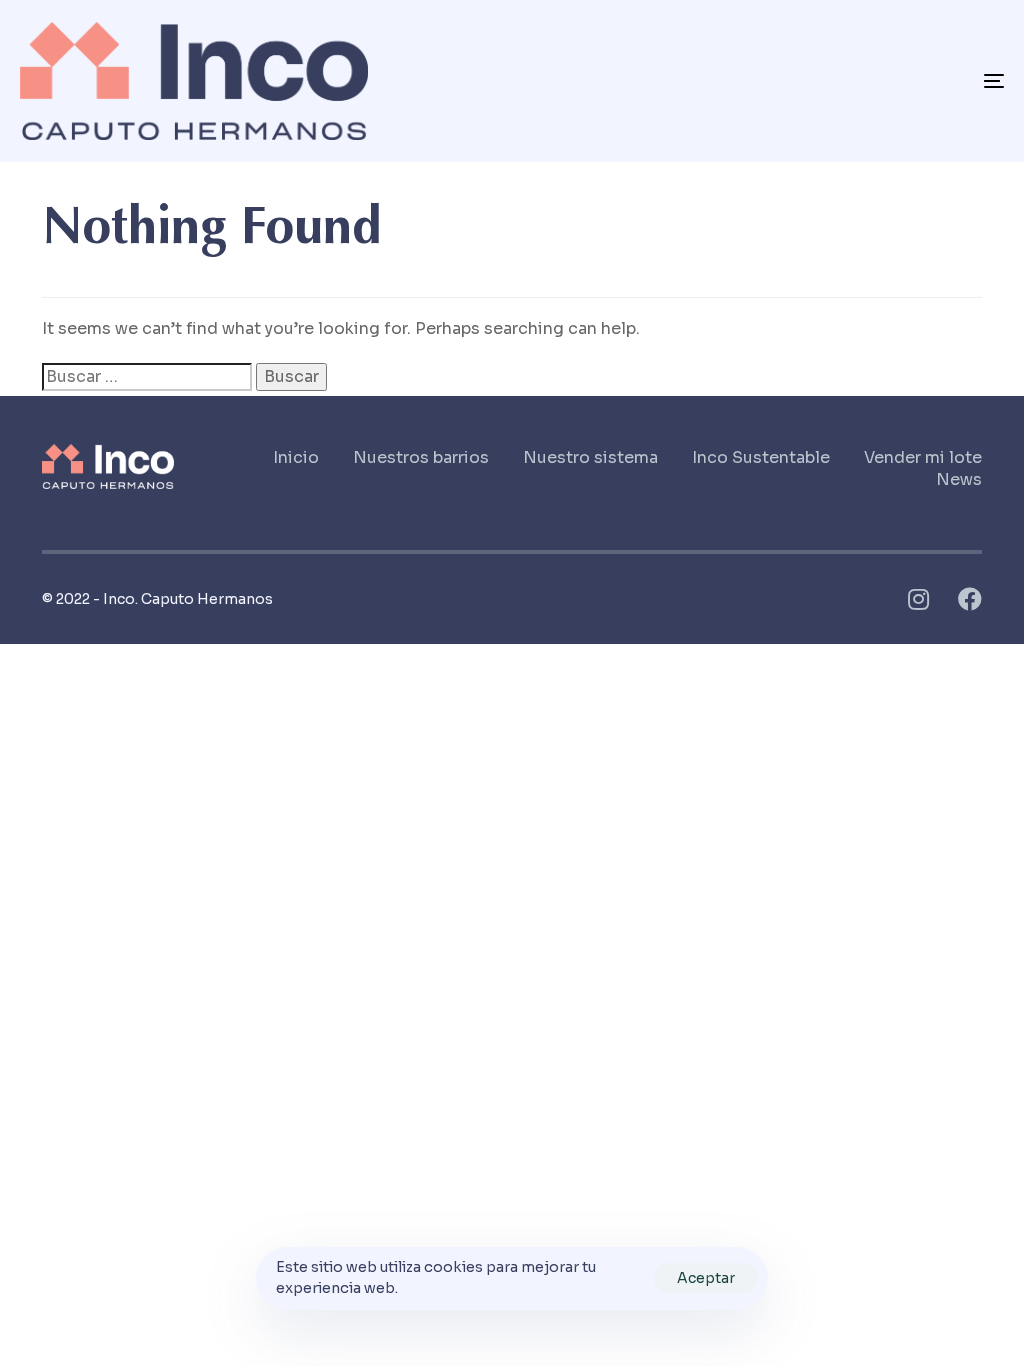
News (959, 479)
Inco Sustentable (761, 457)
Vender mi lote (923, 457)
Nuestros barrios (421, 457)
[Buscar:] (147, 377)
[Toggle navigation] (840, 81)
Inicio (296, 457)
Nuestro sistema (590, 457)
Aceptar (706, 1278)
